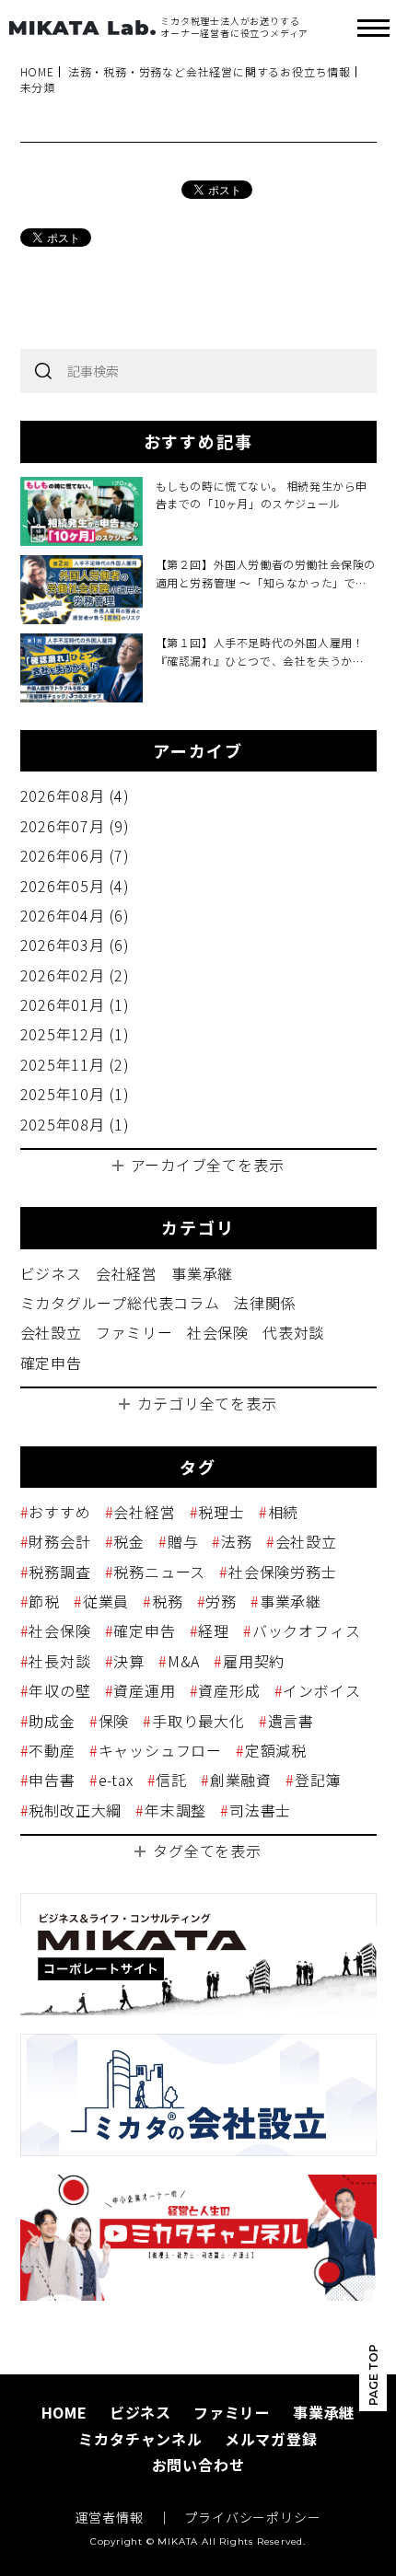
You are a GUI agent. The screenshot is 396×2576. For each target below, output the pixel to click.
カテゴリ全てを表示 (207, 1403)
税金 (129, 1541)
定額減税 (276, 1750)
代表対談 (293, 1332)
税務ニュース (159, 1572)
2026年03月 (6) (76, 945)
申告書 (52, 1780)
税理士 (221, 1512)
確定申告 (51, 1363)
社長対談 (59, 1661)
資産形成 (229, 1690)
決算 (129, 1661)
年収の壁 (59, 1690)
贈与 (183, 1541)
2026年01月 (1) (76, 1004)
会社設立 (51, 1332)
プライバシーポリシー (252, 2518)
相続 (283, 1512)
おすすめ (59, 1512)
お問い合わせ (198, 2465)
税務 (167, 1601)
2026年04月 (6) (76, 915)
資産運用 (144, 1690)
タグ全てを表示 (207, 1851)
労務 (221, 1601)
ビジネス (51, 1273)
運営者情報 (110, 2518)
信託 (171, 1780)
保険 (114, 1721)
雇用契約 (254, 1661)
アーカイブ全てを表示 (208, 1165)
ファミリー (134, 1332)
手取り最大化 (198, 1721)
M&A (184, 1661)
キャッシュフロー (160, 1750)
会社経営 (127, 1273)
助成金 (52, 1721)
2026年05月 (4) (76, 886)
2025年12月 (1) (76, 1034)
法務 (236, 1541)
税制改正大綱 (75, 1810)
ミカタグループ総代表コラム (120, 1303)
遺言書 (291, 1721)
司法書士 (260, 1810)
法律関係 (265, 1303)
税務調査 (59, 1572)
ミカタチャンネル (140, 2439)
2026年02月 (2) (76, 975)
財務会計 (59, 1541)
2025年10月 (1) (76, 1094)
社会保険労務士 (282, 1572)
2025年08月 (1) (76, 1124)
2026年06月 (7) (76, 855)
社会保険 (218, 1332)
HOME (64, 2412)
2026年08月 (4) (76, 795)
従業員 (106, 1601)
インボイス (321, 1690)
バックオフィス (306, 1630)
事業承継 (202, 1273)
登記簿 (318, 1780)
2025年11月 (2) (76, 1064)
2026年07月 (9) (76, 826)
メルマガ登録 (271, 2439)
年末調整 (175, 1810)
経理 (214, 1630)
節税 (44, 1601)
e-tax (116, 1780)
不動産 (52, 1750)
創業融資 (241, 1780)
